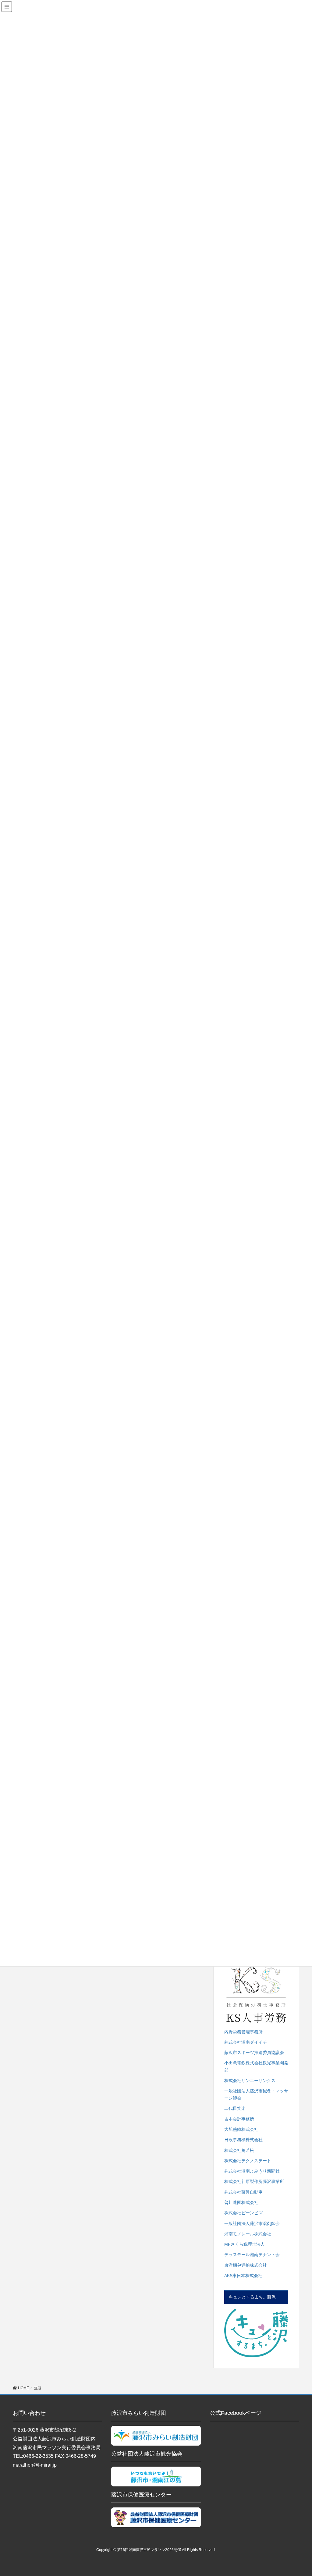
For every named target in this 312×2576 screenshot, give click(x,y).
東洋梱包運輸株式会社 (246, 2265)
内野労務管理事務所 (243, 2032)
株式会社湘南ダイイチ (246, 2042)
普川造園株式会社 (241, 2202)
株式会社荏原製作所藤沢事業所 (254, 2181)
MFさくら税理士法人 (245, 2244)
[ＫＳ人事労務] (256, 1994)
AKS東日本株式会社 (243, 2276)
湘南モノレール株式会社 (248, 2234)
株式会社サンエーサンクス (250, 2081)
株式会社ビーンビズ (243, 2213)
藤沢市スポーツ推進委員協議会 (254, 2053)
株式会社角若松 (239, 2150)
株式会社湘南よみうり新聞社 (252, 2171)
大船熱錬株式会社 (241, 2129)
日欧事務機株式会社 (243, 2140)
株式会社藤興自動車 (243, 2192)
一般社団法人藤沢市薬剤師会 (252, 2223)
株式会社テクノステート (248, 2161)
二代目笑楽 (235, 2108)
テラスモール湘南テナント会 (252, 2255)
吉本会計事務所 (239, 2119)
